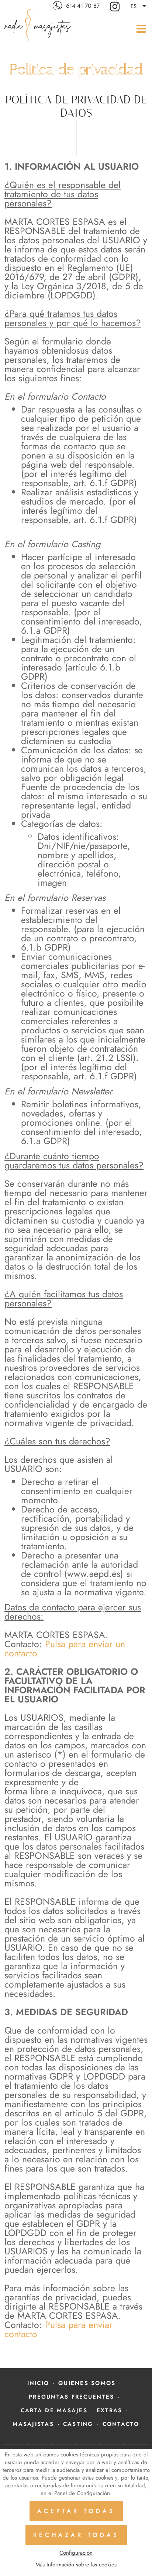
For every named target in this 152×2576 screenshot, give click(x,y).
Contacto (121, 2424)
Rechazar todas (76, 2535)
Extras (110, 2410)
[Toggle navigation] (139, 28)
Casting (78, 2424)
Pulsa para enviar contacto (58, 2329)
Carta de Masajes (54, 2410)
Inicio (38, 2383)
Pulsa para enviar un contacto (65, 1648)
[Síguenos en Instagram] (116, 6)
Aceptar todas (76, 2511)
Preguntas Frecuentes (71, 2397)
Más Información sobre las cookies (76, 2565)
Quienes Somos (87, 2383)
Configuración (76, 2553)
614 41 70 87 (83, 6)
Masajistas (33, 2424)
